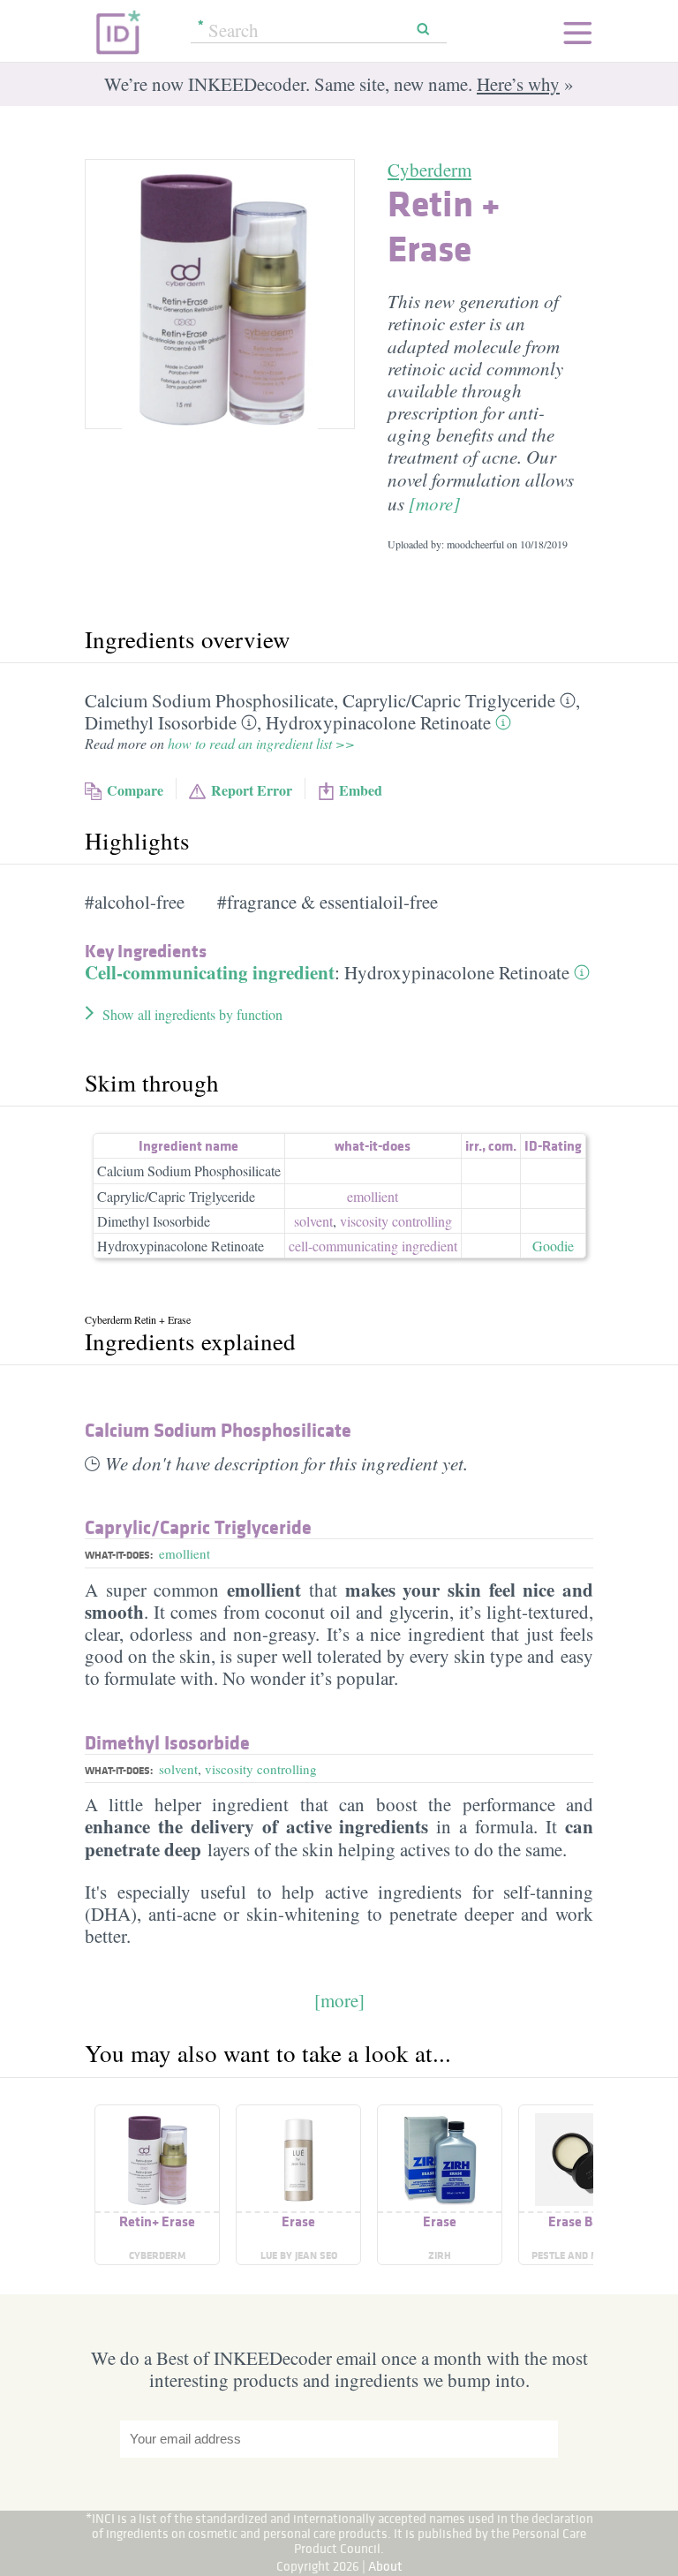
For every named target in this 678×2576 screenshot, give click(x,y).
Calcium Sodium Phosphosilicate (209, 700)
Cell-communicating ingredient (210, 972)
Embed (361, 790)
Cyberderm (429, 170)
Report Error (252, 790)
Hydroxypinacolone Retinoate (378, 722)
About (385, 2566)
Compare (135, 790)
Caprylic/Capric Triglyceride (176, 1196)
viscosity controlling (396, 1221)
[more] (434, 503)
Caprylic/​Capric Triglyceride (449, 700)
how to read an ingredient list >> (261, 743)
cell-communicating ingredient (373, 1246)
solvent (313, 1221)
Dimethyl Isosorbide (161, 722)
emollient (373, 1196)
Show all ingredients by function (192, 1014)
